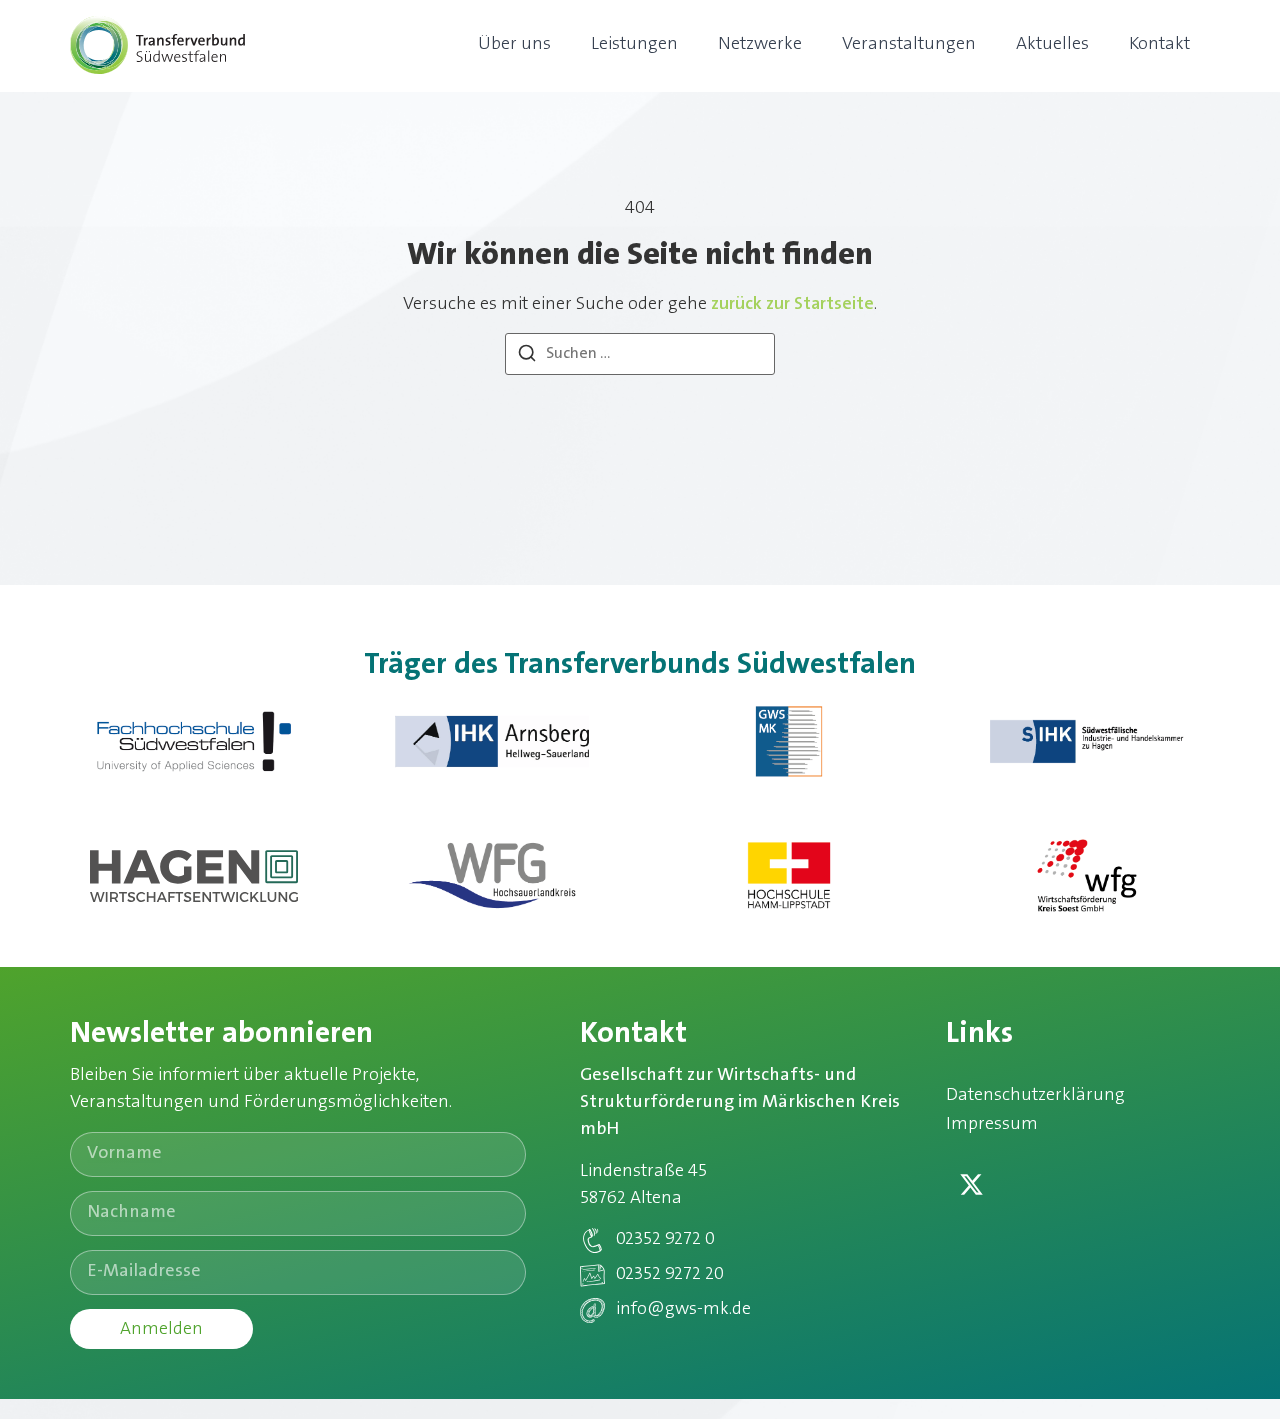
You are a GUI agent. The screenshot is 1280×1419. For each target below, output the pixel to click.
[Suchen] (527, 357)
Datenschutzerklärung (1035, 1096)
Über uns (514, 45)
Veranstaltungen (909, 45)
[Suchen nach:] (640, 354)
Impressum (992, 1125)
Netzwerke (760, 45)
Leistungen (634, 45)
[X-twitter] (971, 1184)
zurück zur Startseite (792, 305)
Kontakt (1159, 45)
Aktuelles (1052, 45)
